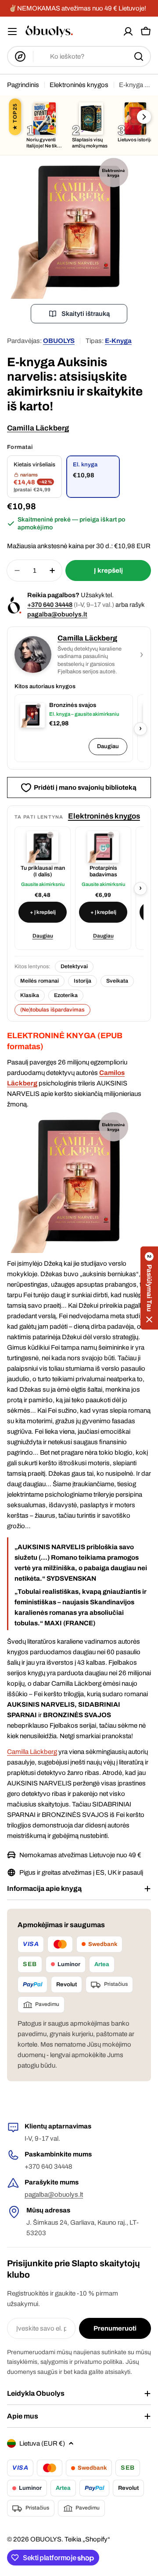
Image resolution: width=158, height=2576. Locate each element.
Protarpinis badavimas (103, 871)
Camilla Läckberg (38, 428)
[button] (149, 1288)
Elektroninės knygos (79, 85)
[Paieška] (139, 56)
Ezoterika (66, 995)
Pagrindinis (23, 85)
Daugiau (108, 746)
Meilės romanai (39, 981)
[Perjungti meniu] (12, 31)
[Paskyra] (128, 31)
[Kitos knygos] (144, 117)
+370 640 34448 (50, 605)
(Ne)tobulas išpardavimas (52, 1010)
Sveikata (117, 981)
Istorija (83, 981)
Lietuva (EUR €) (42, 2443)
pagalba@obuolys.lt (57, 614)
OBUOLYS (59, 341)
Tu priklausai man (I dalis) (43, 871)
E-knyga (118, 341)
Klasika (30, 995)
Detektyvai (74, 966)
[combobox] (79, 56)
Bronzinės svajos (73, 705)
